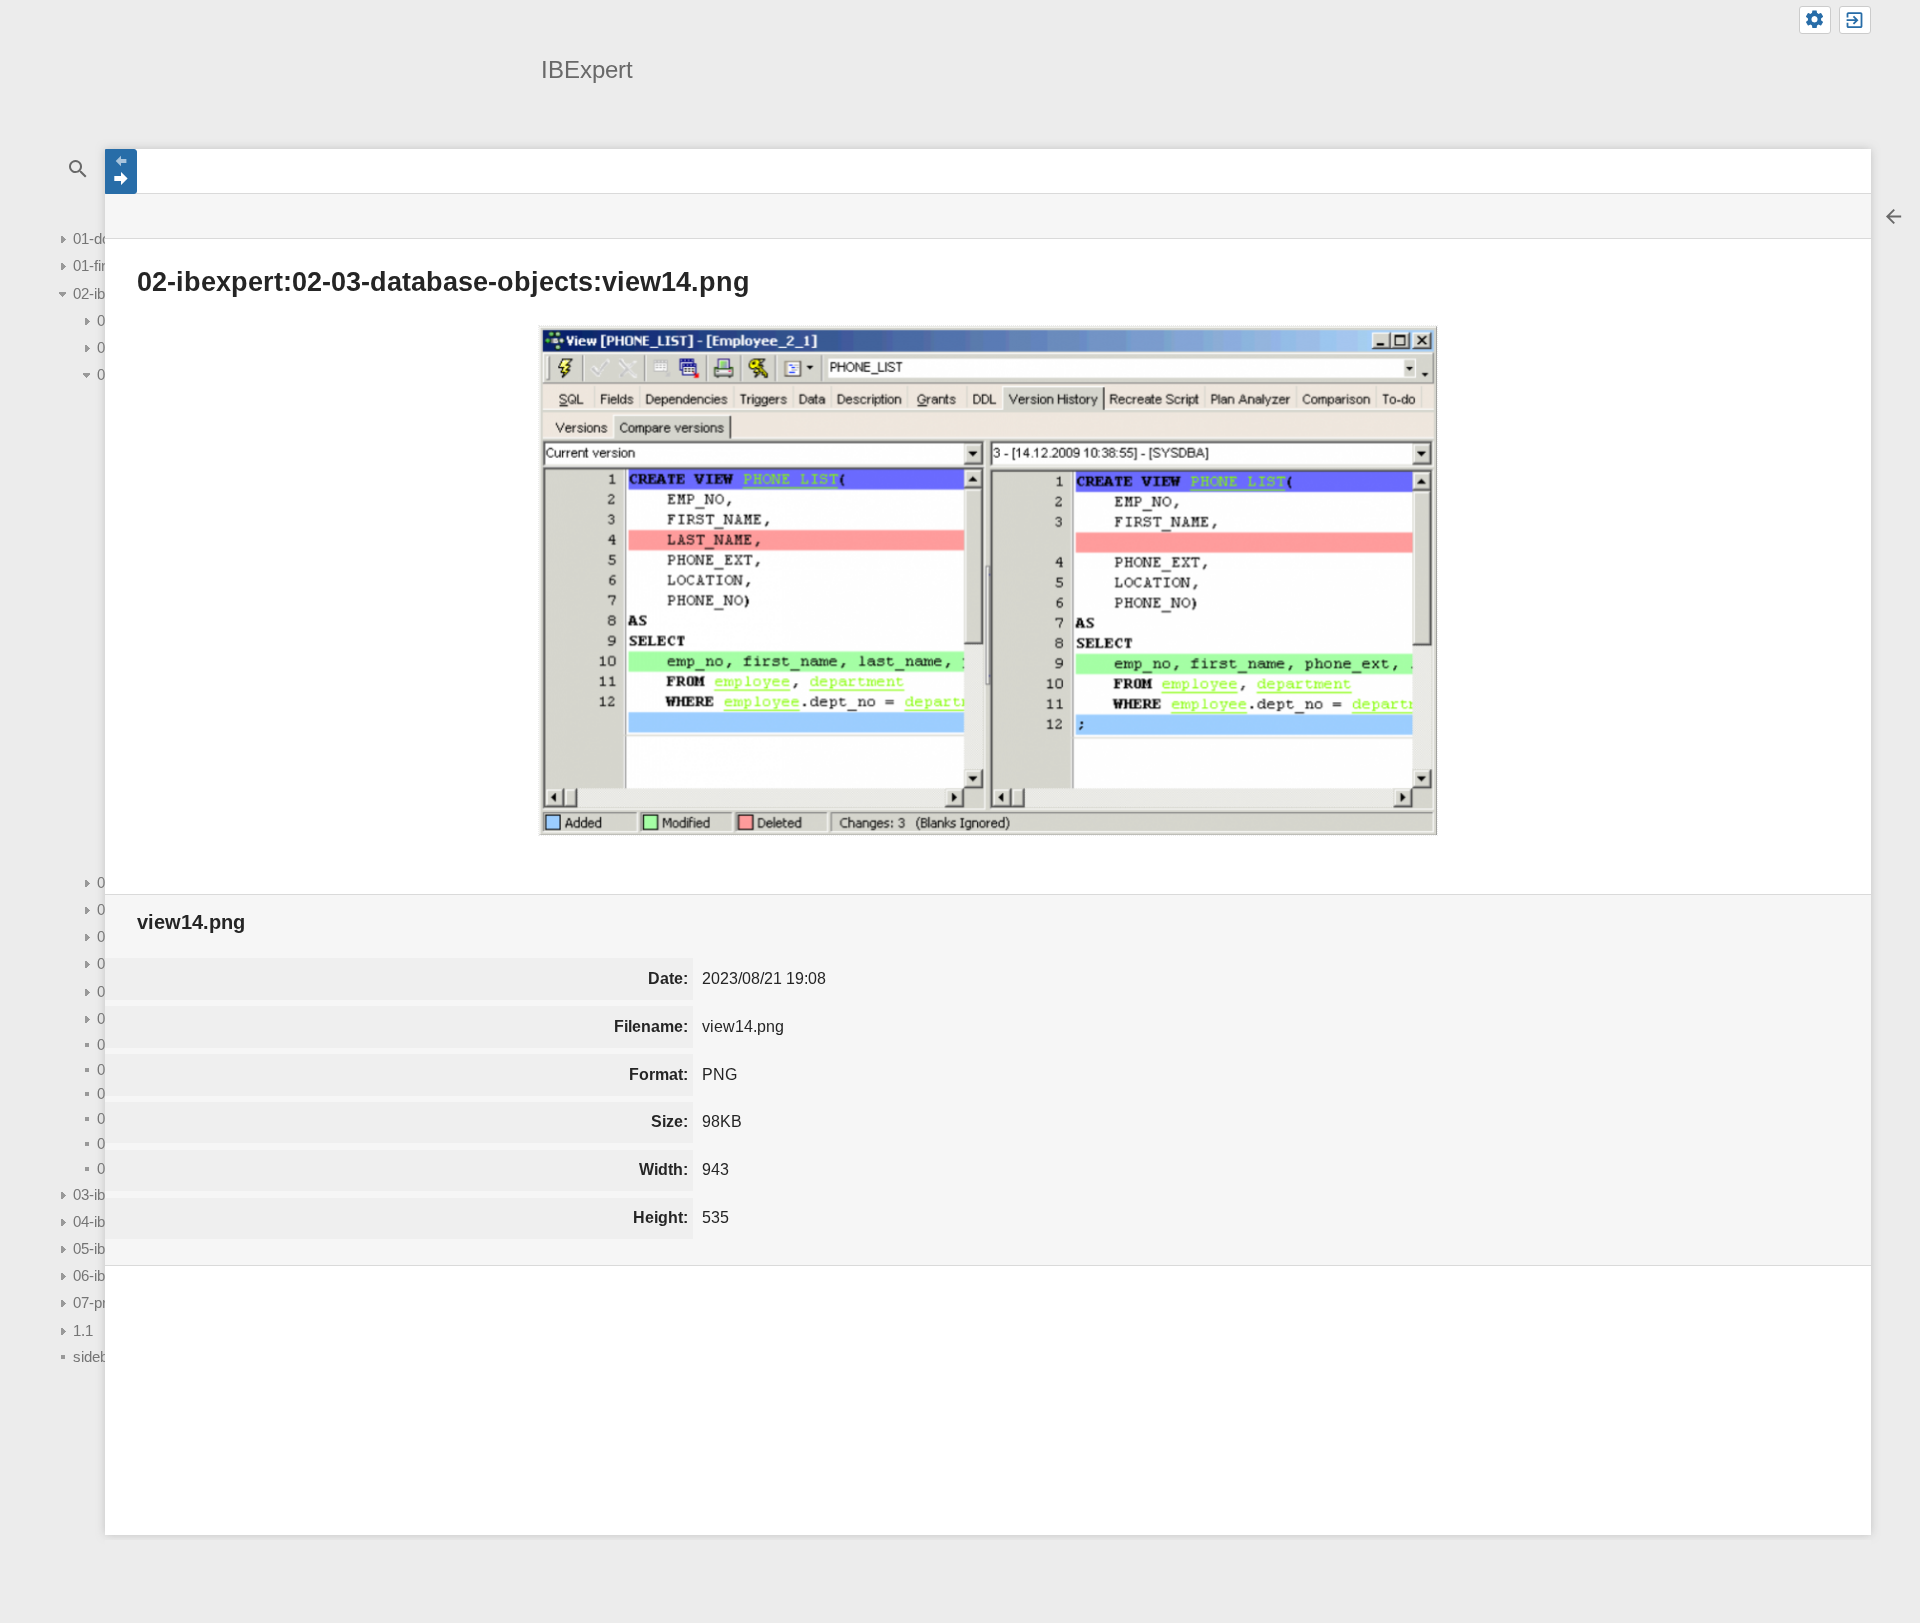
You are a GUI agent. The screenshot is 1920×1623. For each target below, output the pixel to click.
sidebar (97, 1356)
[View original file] (988, 580)
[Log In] (1855, 20)
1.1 (83, 1330)
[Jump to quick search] (77, 169)
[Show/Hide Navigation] (121, 171)
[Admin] (1815, 20)
